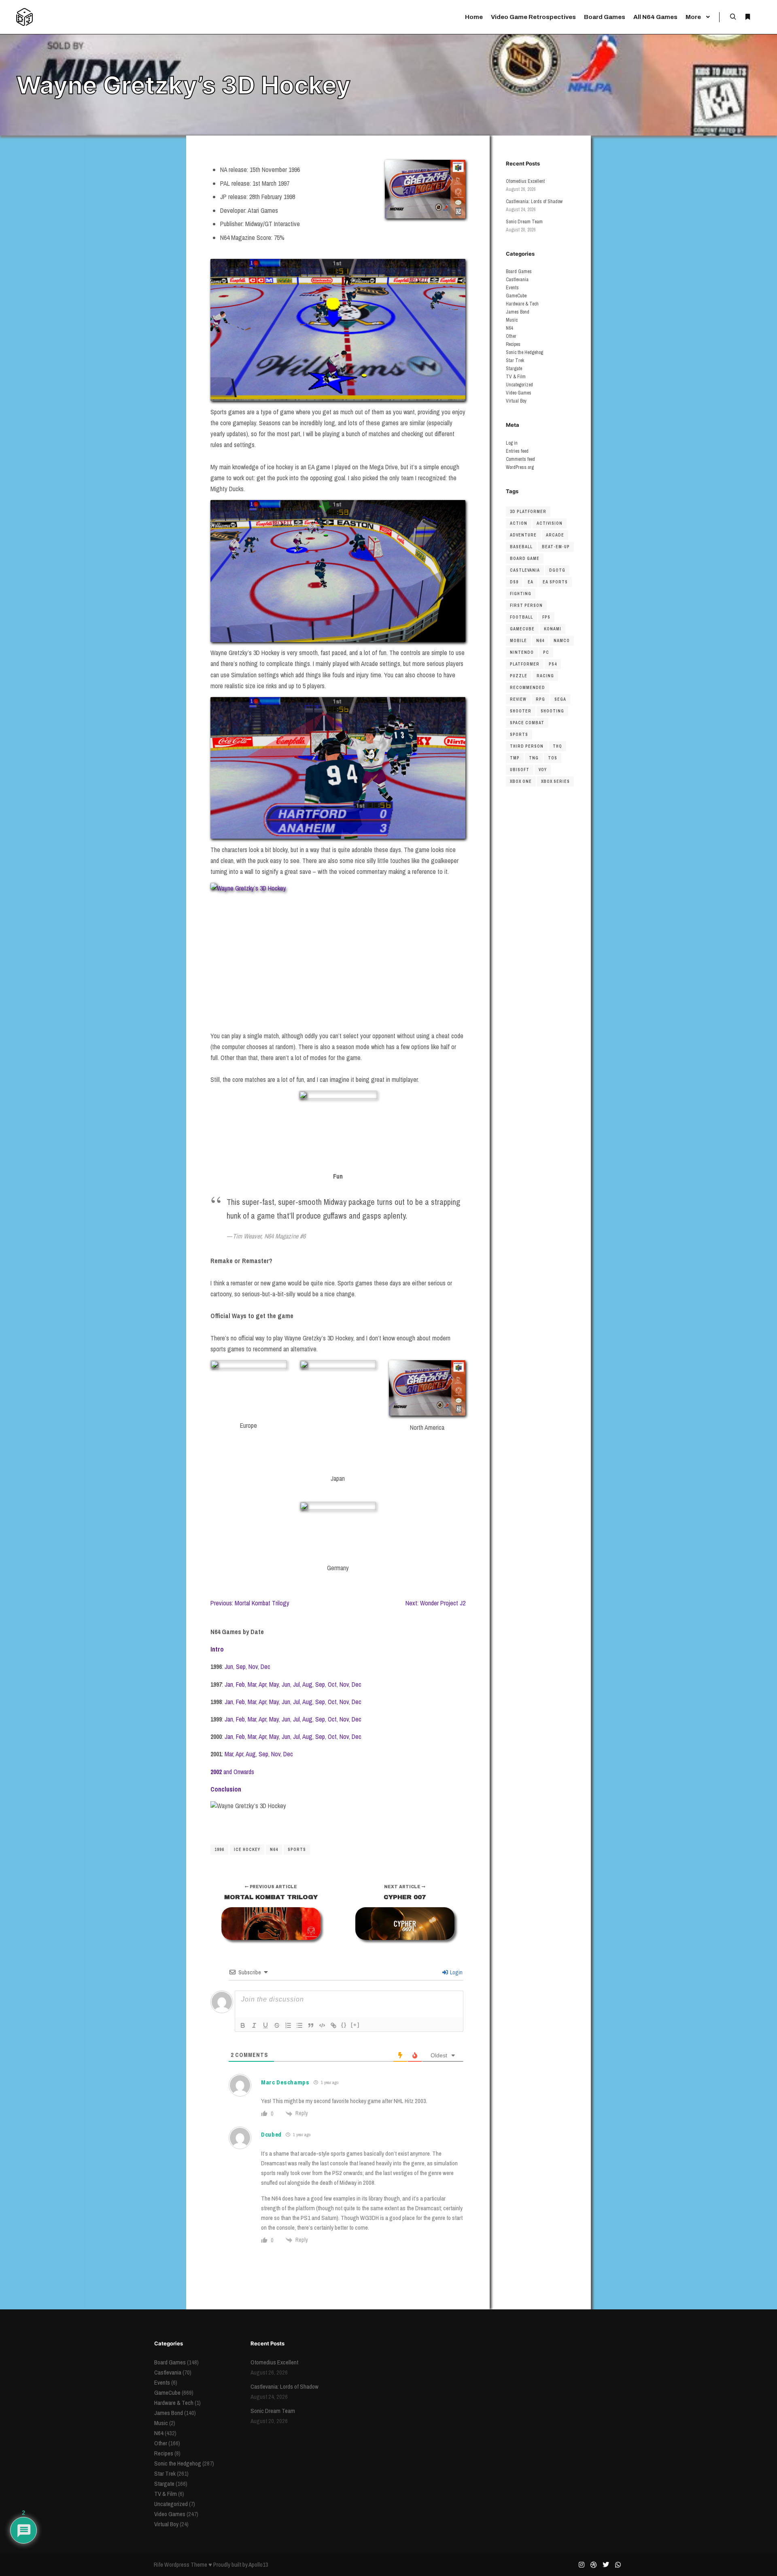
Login (456, 1972)
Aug (307, 1684)
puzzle (519, 676)
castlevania (525, 570)
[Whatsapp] (618, 2565)
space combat (527, 723)
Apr (262, 1684)
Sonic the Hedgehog (524, 352)
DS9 (514, 582)
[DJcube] (24, 17)
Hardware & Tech (522, 304)
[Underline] (265, 2025)
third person (527, 746)
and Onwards (232, 1772)
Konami (553, 629)
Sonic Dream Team (524, 222)
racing (545, 676)
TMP (515, 758)
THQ (557, 746)
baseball (521, 547)
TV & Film (516, 377)
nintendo (522, 652)
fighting (521, 594)
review (518, 699)
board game (525, 559)
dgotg (557, 570)
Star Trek (515, 360)
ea (531, 582)
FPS (546, 617)
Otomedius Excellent (525, 181)
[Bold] (243, 2025)
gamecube (522, 629)
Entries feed (517, 451)
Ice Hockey (247, 1850)
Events (512, 288)
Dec (265, 1666)
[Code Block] (322, 2025)
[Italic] (254, 2025)
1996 (219, 1850)
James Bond (518, 312)
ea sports (555, 582)
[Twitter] (606, 2565)
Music (512, 320)
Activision (550, 523)
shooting (552, 711)
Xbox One (521, 781)
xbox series (555, 781)
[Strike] (277, 2025)
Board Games (519, 271)
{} (344, 2025)
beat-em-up (556, 547)
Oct (332, 1684)
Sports (297, 1850)
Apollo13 (258, 2564)
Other (511, 336)
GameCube (516, 296)
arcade (555, 535)
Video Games (519, 393)
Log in (512, 443)
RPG (540, 699)
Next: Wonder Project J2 (435, 1603)
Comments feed (520, 459)
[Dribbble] (594, 2565)
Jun (229, 1666)
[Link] (333, 2025)
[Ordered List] (288, 2025)
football (521, 617)
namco (562, 641)
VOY (543, 770)
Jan (229, 1684)
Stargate (514, 369)
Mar (252, 1684)
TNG (534, 758)
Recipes (513, 344)
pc (546, 652)
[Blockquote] (311, 2025)
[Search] (733, 17)
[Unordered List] (299, 2025)
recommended (528, 688)
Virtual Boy (516, 401)
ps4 (553, 664)
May (274, 1684)
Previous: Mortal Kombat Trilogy (250, 1603)
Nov (253, 1666)
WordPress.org (520, 467)
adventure (523, 535)
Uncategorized (519, 385)
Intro (217, 1649)
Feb (240, 1684)
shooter (521, 711)
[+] (355, 2025)
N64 (274, 1850)
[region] (338, 1819)
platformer (525, 664)
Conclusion (226, 1789)
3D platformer (528, 512)
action (519, 523)
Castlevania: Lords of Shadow (534, 201)
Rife (158, 2564)
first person (526, 605)
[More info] (747, 17)
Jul (296, 1684)
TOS (553, 758)
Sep (241, 1666)
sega (560, 699)
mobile (518, 641)
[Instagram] (582, 2565)
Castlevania (517, 280)
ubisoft (520, 770)
